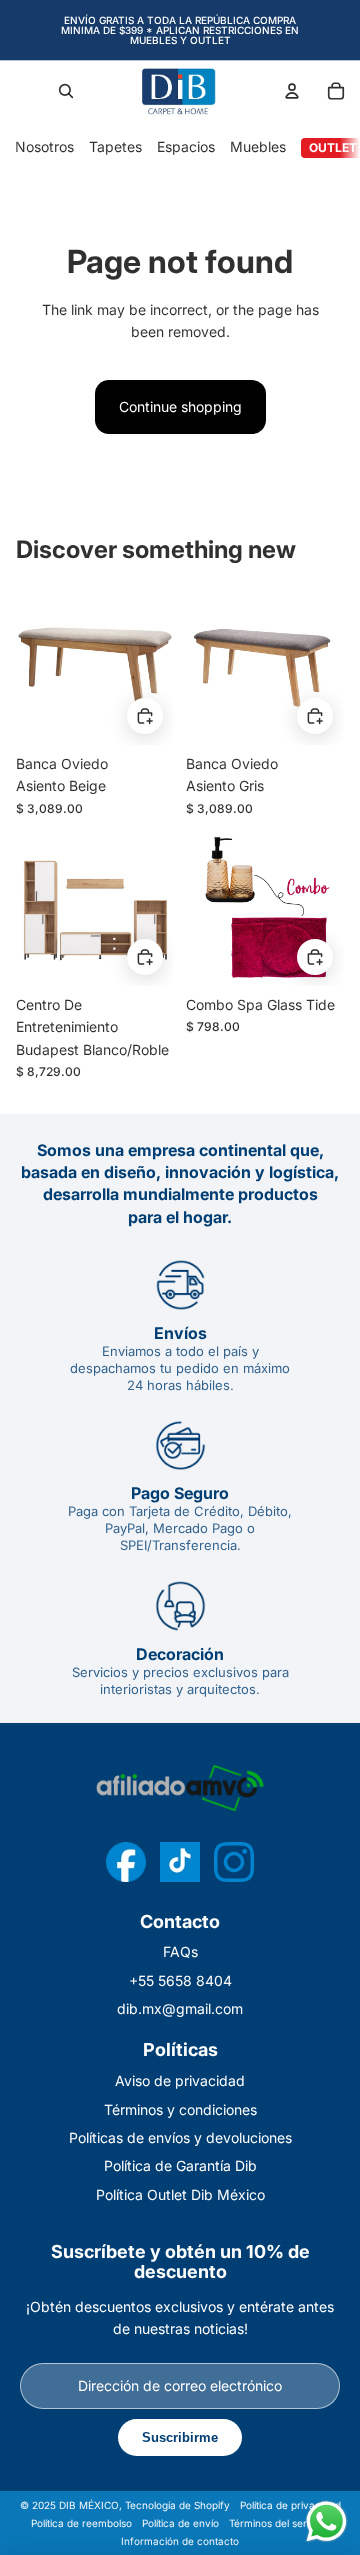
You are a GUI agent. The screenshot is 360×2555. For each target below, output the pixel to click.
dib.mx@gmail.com (180, 2008)
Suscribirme (180, 2437)
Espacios (186, 146)
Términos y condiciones (180, 2109)
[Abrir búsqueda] (66, 91)
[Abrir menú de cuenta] (292, 91)
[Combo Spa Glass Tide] (265, 907)
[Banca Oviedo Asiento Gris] (265, 666)
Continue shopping (180, 406)
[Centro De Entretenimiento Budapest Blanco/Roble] (95, 907)
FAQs (180, 1951)
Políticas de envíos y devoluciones (180, 2137)
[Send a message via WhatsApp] (326, 2521)
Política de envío (180, 2523)
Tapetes (115, 146)
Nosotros (44, 146)
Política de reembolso (81, 2523)
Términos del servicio (279, 2523)
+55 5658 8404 (180, 1980)
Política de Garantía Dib (180, 2165)
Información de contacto (180, 2541)
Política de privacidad (290, 2505)
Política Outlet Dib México (180, 2194)
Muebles (258, 146)
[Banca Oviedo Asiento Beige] (95, 666)
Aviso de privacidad (180, 2080)
